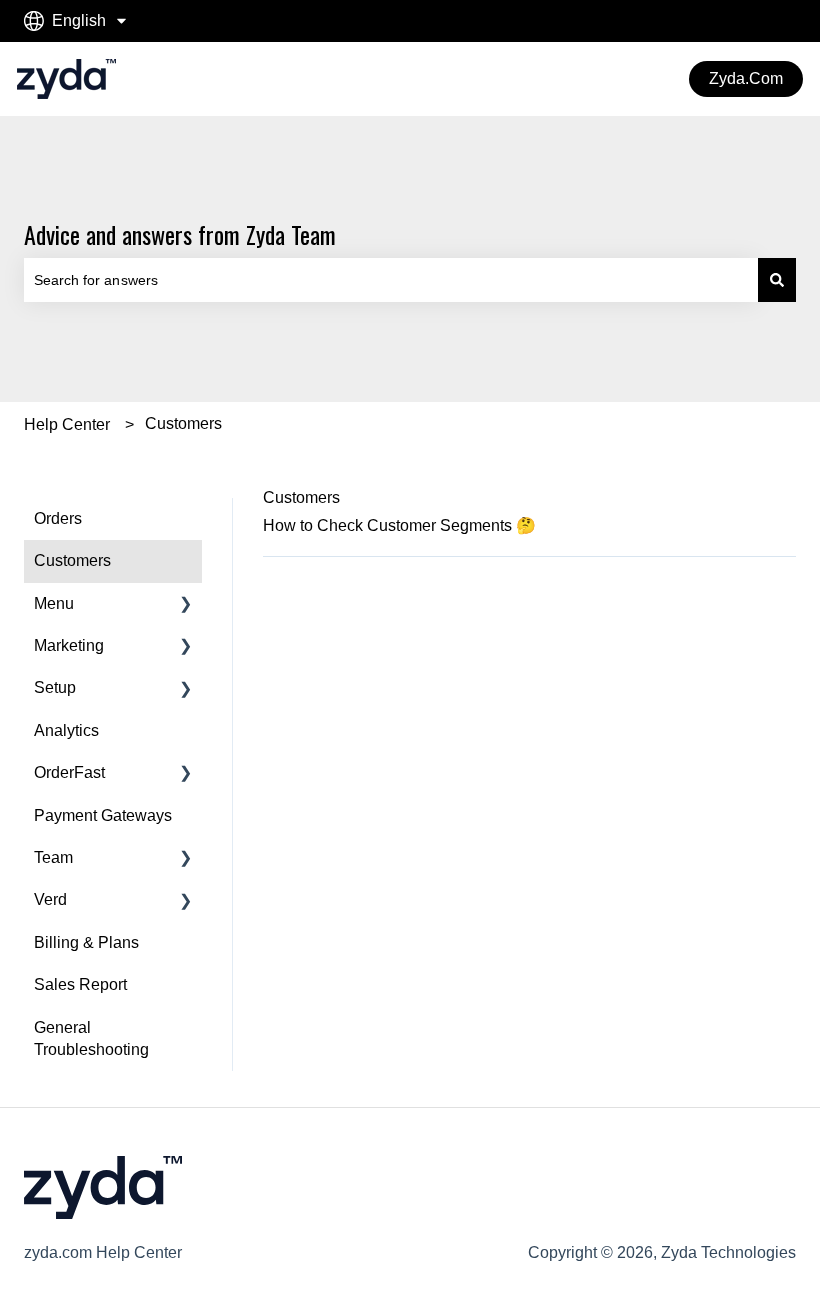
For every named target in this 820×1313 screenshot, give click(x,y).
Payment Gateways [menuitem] (103, 815)
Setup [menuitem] (55, 687)
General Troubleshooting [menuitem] (91, 1038)
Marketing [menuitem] (69, 645)
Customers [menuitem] (72, 560)
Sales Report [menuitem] (80, 984)
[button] (186, 605)
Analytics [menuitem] (66, 730)
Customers (183, 423)
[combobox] (391, 280)
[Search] (777, 280)
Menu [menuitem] (54, 603)
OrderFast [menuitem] (69, 772)
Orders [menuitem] (58, 518)
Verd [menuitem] (50, 899)
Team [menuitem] (53, 857)
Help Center (67, 424)
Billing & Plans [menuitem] (86, 942)
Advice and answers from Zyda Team (180, 234)
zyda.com (746, 78)
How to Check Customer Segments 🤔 (399, 525)
